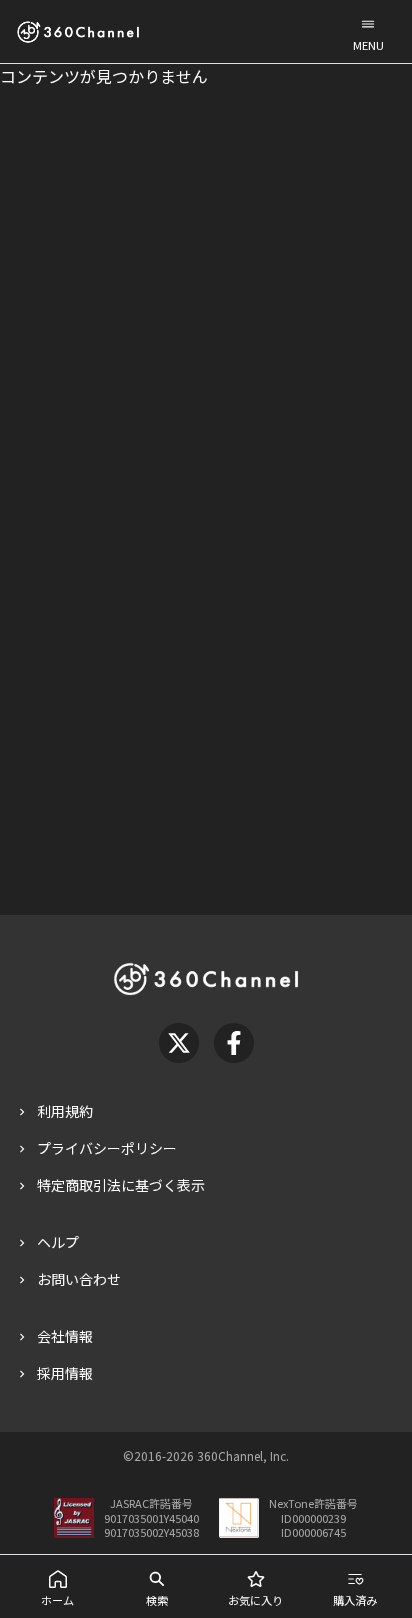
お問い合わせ (79, 1279)
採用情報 (65, 1373)
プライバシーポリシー (107, 1148)
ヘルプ (58, 1242)
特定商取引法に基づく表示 (121, 1185)
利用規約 (65, 1111)
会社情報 (65, 1336)
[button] (368, 31)
